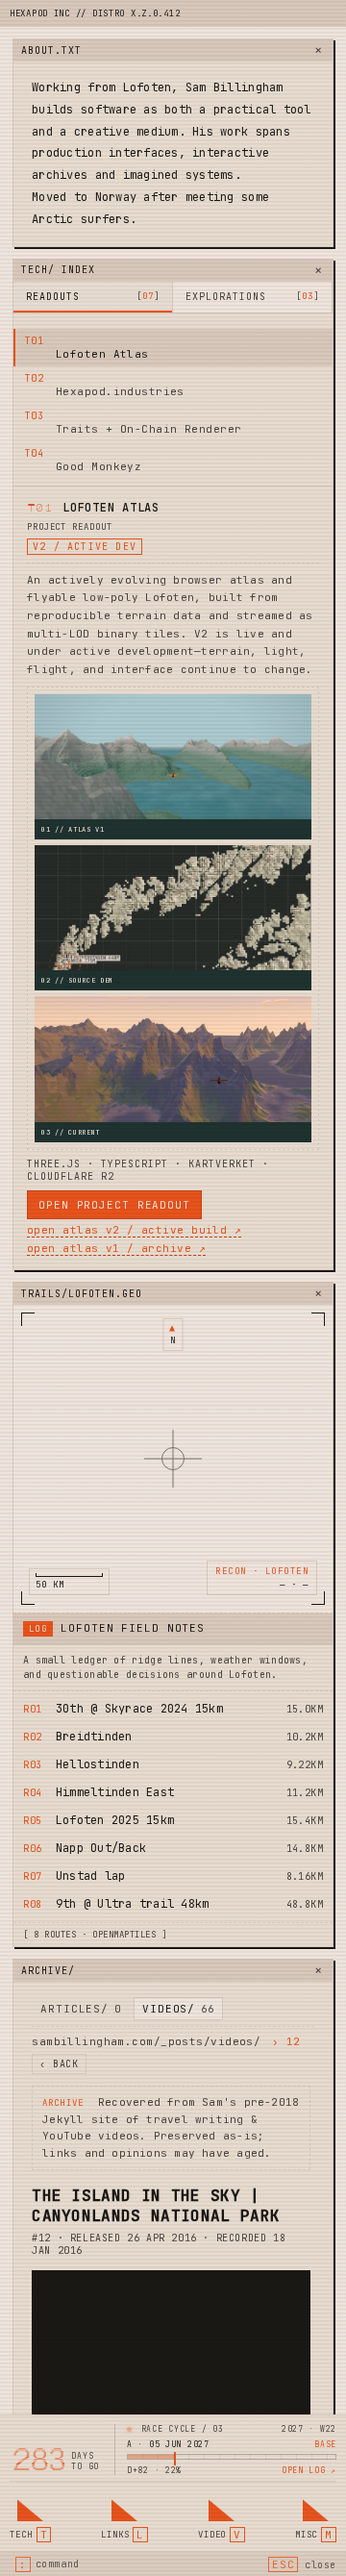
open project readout (114, 1205)
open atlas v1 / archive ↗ (116, 1248)
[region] (173, 1459)
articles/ (81, 2009)
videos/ (178, 2009)
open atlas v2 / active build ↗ (134, 1230)
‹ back (59, 2064)
